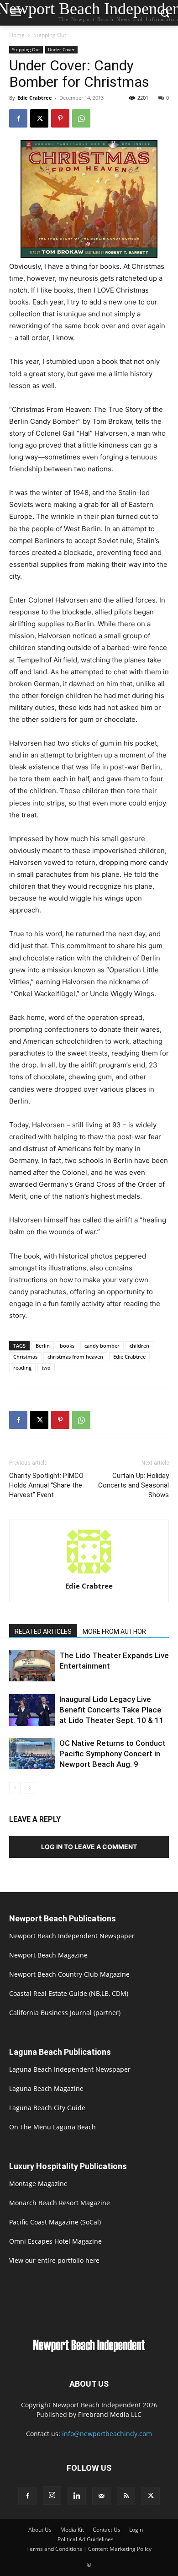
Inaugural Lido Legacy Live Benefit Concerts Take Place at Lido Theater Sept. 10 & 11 (112, 1710)
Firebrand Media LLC (110, 2414)
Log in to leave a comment (89, 1847)
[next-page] (29, 1788)
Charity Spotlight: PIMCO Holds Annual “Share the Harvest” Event (46, 1485)
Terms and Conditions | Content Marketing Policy (89, 2549)
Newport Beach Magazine (48, 1955)
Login (136, 2530)
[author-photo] (89, 1573)
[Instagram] (52, 2496)
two (46, 1368)
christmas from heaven (75, 1357)
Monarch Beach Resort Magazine (60, 2203)
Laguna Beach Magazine (46, 2088)
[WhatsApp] (81, 118)
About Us (40, 2530)
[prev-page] (15, 1788)
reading (22, 1368)
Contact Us (107, 2530)
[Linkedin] (77, 2496)
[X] (39, 118)
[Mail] (101, 2496)
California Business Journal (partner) (65, 2013)
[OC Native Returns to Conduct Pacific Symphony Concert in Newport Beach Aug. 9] (32, 1754)
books (67, 1346)
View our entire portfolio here (54, 2260)
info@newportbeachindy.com (107, 2434)
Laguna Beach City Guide (47, 2108)
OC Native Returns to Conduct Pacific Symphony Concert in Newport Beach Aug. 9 (113, 1754)
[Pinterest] (60, 118)
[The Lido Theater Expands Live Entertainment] (32, 1666)
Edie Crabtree (35, 98)
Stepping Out (50, 35)
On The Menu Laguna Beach (52, 2127)
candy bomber (102, 1346)
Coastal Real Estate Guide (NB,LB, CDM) (69, 1993)
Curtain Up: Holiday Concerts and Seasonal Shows (133, 1485)
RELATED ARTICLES (43, 1632)
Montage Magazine (38, 2184)
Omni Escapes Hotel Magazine (55, 2241)
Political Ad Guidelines (86, 2539)
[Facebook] (18, 118)
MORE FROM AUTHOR (114, 1632)
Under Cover (61, 49)
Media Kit (72, 2530)
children (139, 1346)
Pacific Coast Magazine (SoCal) (55, 2222)
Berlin (43, 1346)
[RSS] (126, 2496)
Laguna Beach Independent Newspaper (70, 2069)
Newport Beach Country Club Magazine (69, 1974)
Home (17, 35)
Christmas (25, 1357)
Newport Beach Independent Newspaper (72, 1936)
